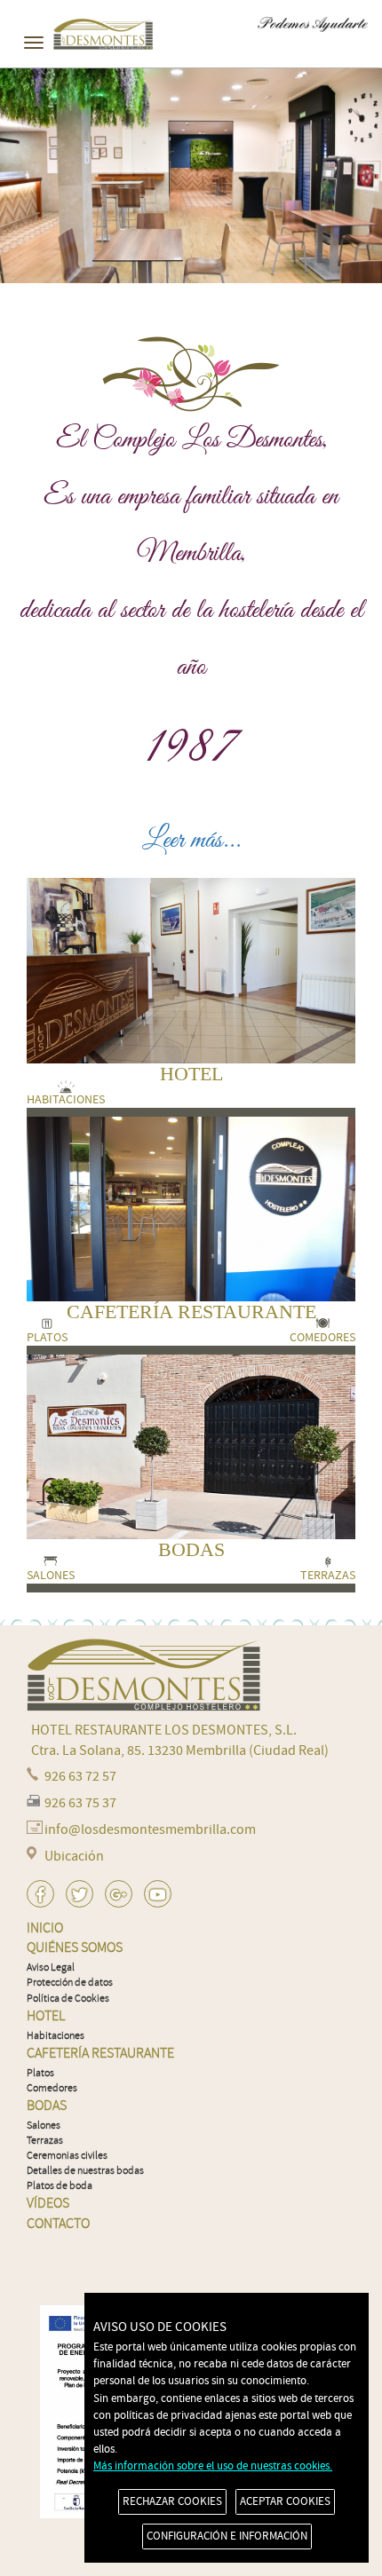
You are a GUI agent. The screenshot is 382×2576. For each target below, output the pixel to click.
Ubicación (74, 1856)
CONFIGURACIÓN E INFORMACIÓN (227, 2536)
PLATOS (47, 1338)
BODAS (191, 1549)
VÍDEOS (48, 2203)
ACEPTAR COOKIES (285, 2501)
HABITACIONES (66, 1100)
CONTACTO (58, 2224)
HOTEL (191, 1074)
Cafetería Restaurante (100, 2053)
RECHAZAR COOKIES (172, 2501)
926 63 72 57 (80, 1776)
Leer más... (191, 841)
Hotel (46, 2016)
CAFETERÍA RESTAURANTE (191, 1312)
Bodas (47, 2106)
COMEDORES (322, 1338)
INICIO (45, 1928)
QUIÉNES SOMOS (75, 1948)
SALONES (51, 1576)
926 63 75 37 (80, 1803)
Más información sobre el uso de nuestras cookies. (213, 2466)
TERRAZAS (328, 1576)
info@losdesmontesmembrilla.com (150, 1829)
